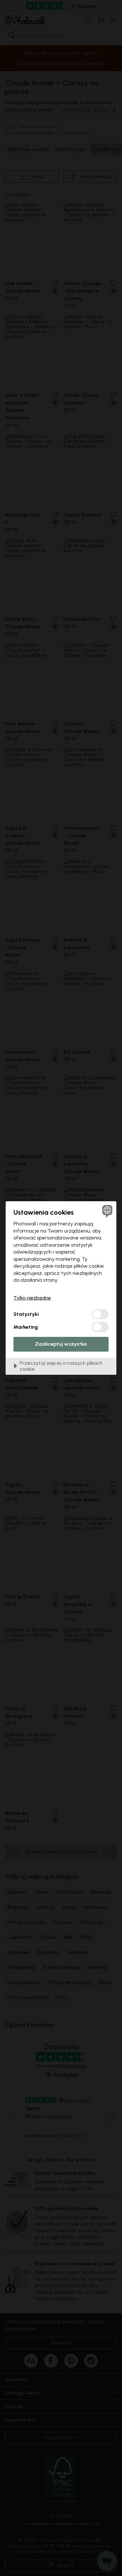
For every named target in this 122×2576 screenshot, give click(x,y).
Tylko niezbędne (32, 1298)
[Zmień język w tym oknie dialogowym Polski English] (107, 1211)
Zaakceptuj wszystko (61, 1344)
